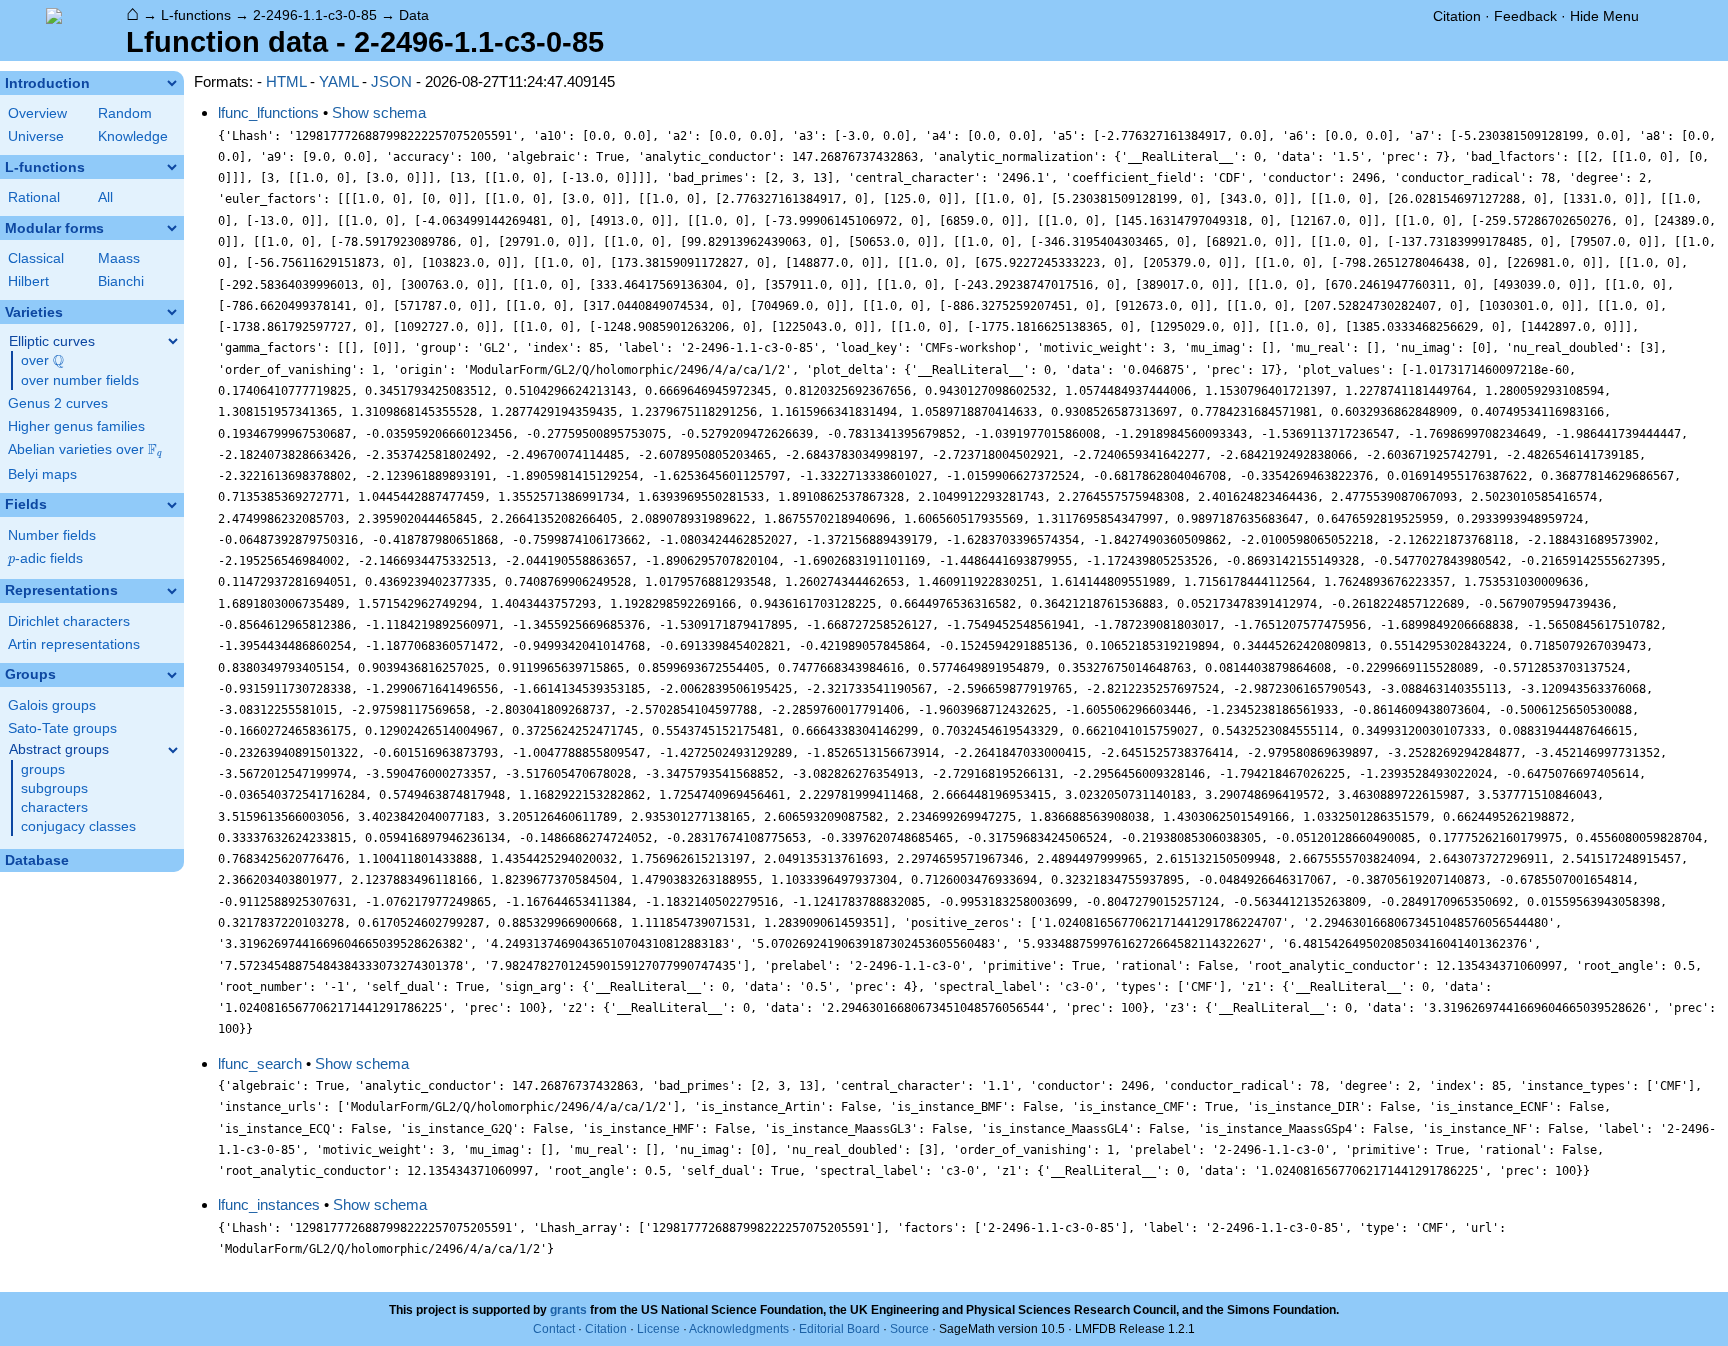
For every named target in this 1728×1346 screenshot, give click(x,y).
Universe (36, 136)
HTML (286, 81)
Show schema (379, 112)
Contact (554, 1329)
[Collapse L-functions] (172, 167)
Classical (36, 258)
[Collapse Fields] (172, 505)
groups (43, 769)
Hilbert (28, 281)
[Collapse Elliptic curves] (173, 341)
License (658, 1329)
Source (909, 1329)
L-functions (196, 15)
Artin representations (74, 644)
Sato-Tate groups (62, 728)
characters (54, 807)
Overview (37, 113)
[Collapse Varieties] (172, 312)
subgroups (54, 788)
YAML (338, 81)
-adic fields (45, 558)
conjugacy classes (78, 826)
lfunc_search (260, 1063)
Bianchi (121, 281)
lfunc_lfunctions (268, 112)
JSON (391, 81)
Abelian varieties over (85, 450)
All (105, 197)
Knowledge (133, 136)
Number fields (52, 535)
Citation (1457, 16)
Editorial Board (839, 1329)
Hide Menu (1604, 16)
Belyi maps (42, 474)
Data (414, 15)
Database (37, 860)
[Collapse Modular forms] (172, 228)
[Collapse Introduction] (172, 83)
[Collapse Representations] (172, 591)
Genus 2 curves (58, 403)
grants (568, 1310)
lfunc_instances (269, 1204)
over (42, 361)
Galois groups (52, 705)
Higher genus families (76, 426)
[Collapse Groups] (172, 675)
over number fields (80, 380)
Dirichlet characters (69, 621)
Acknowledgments (739, 1329)
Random (125, 113)
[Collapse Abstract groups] (173, 750)
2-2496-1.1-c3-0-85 (315, 15)
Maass (119, 258)
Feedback (1525, 16)
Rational (34, 197)
